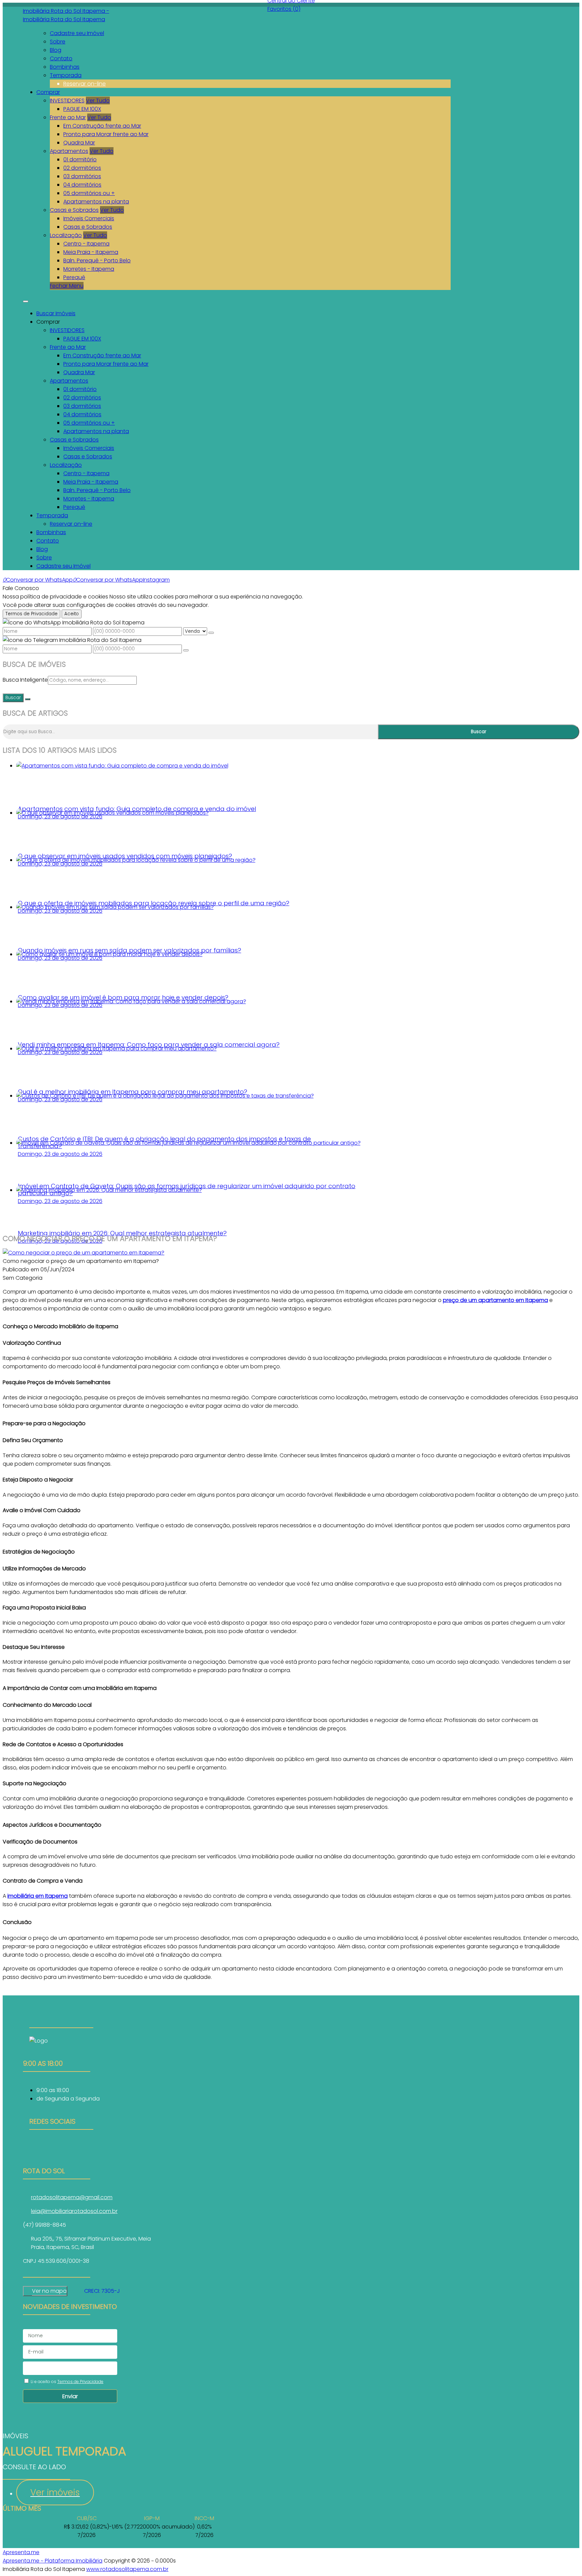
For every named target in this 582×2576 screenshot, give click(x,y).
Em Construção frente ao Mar (102, 126)
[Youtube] (61, 2156)
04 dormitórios (82, 185)
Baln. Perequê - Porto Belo (97, 260)
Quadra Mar (79, 143)
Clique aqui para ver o (45, 2291)
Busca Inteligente (25, 680)
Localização (66, 235)
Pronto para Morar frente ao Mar (106, 134)
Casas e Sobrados (74, 210)
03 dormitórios (82, 176)
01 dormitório (80, 159)
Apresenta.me (21, 2552)
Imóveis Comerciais (89, 218)
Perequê (74, 277)
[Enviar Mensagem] (186, 650)
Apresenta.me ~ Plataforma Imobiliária (53, 2561)
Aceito (72, 614)
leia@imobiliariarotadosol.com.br (74, 2211)
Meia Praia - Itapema (91, 252)
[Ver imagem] (84, 1253)
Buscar (13, 698)
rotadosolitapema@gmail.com (72, 2197)
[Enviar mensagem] (211, 633)
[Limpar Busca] (28, 699)
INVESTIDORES (67, 101)
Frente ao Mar (68, 117)
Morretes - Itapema (89, 269)
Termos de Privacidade (31, 614)
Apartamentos (69, 151)
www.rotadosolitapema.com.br (127, 2569)
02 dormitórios (82, 168)
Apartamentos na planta (96, 202)
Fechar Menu (67, 286)
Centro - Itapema (86, 244)
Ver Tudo (98, 101)
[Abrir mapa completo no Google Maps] (72, 2291)
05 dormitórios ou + (89, 193)
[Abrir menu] (26, 300)
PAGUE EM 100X (82, 109)
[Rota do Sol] (61, 2148)
